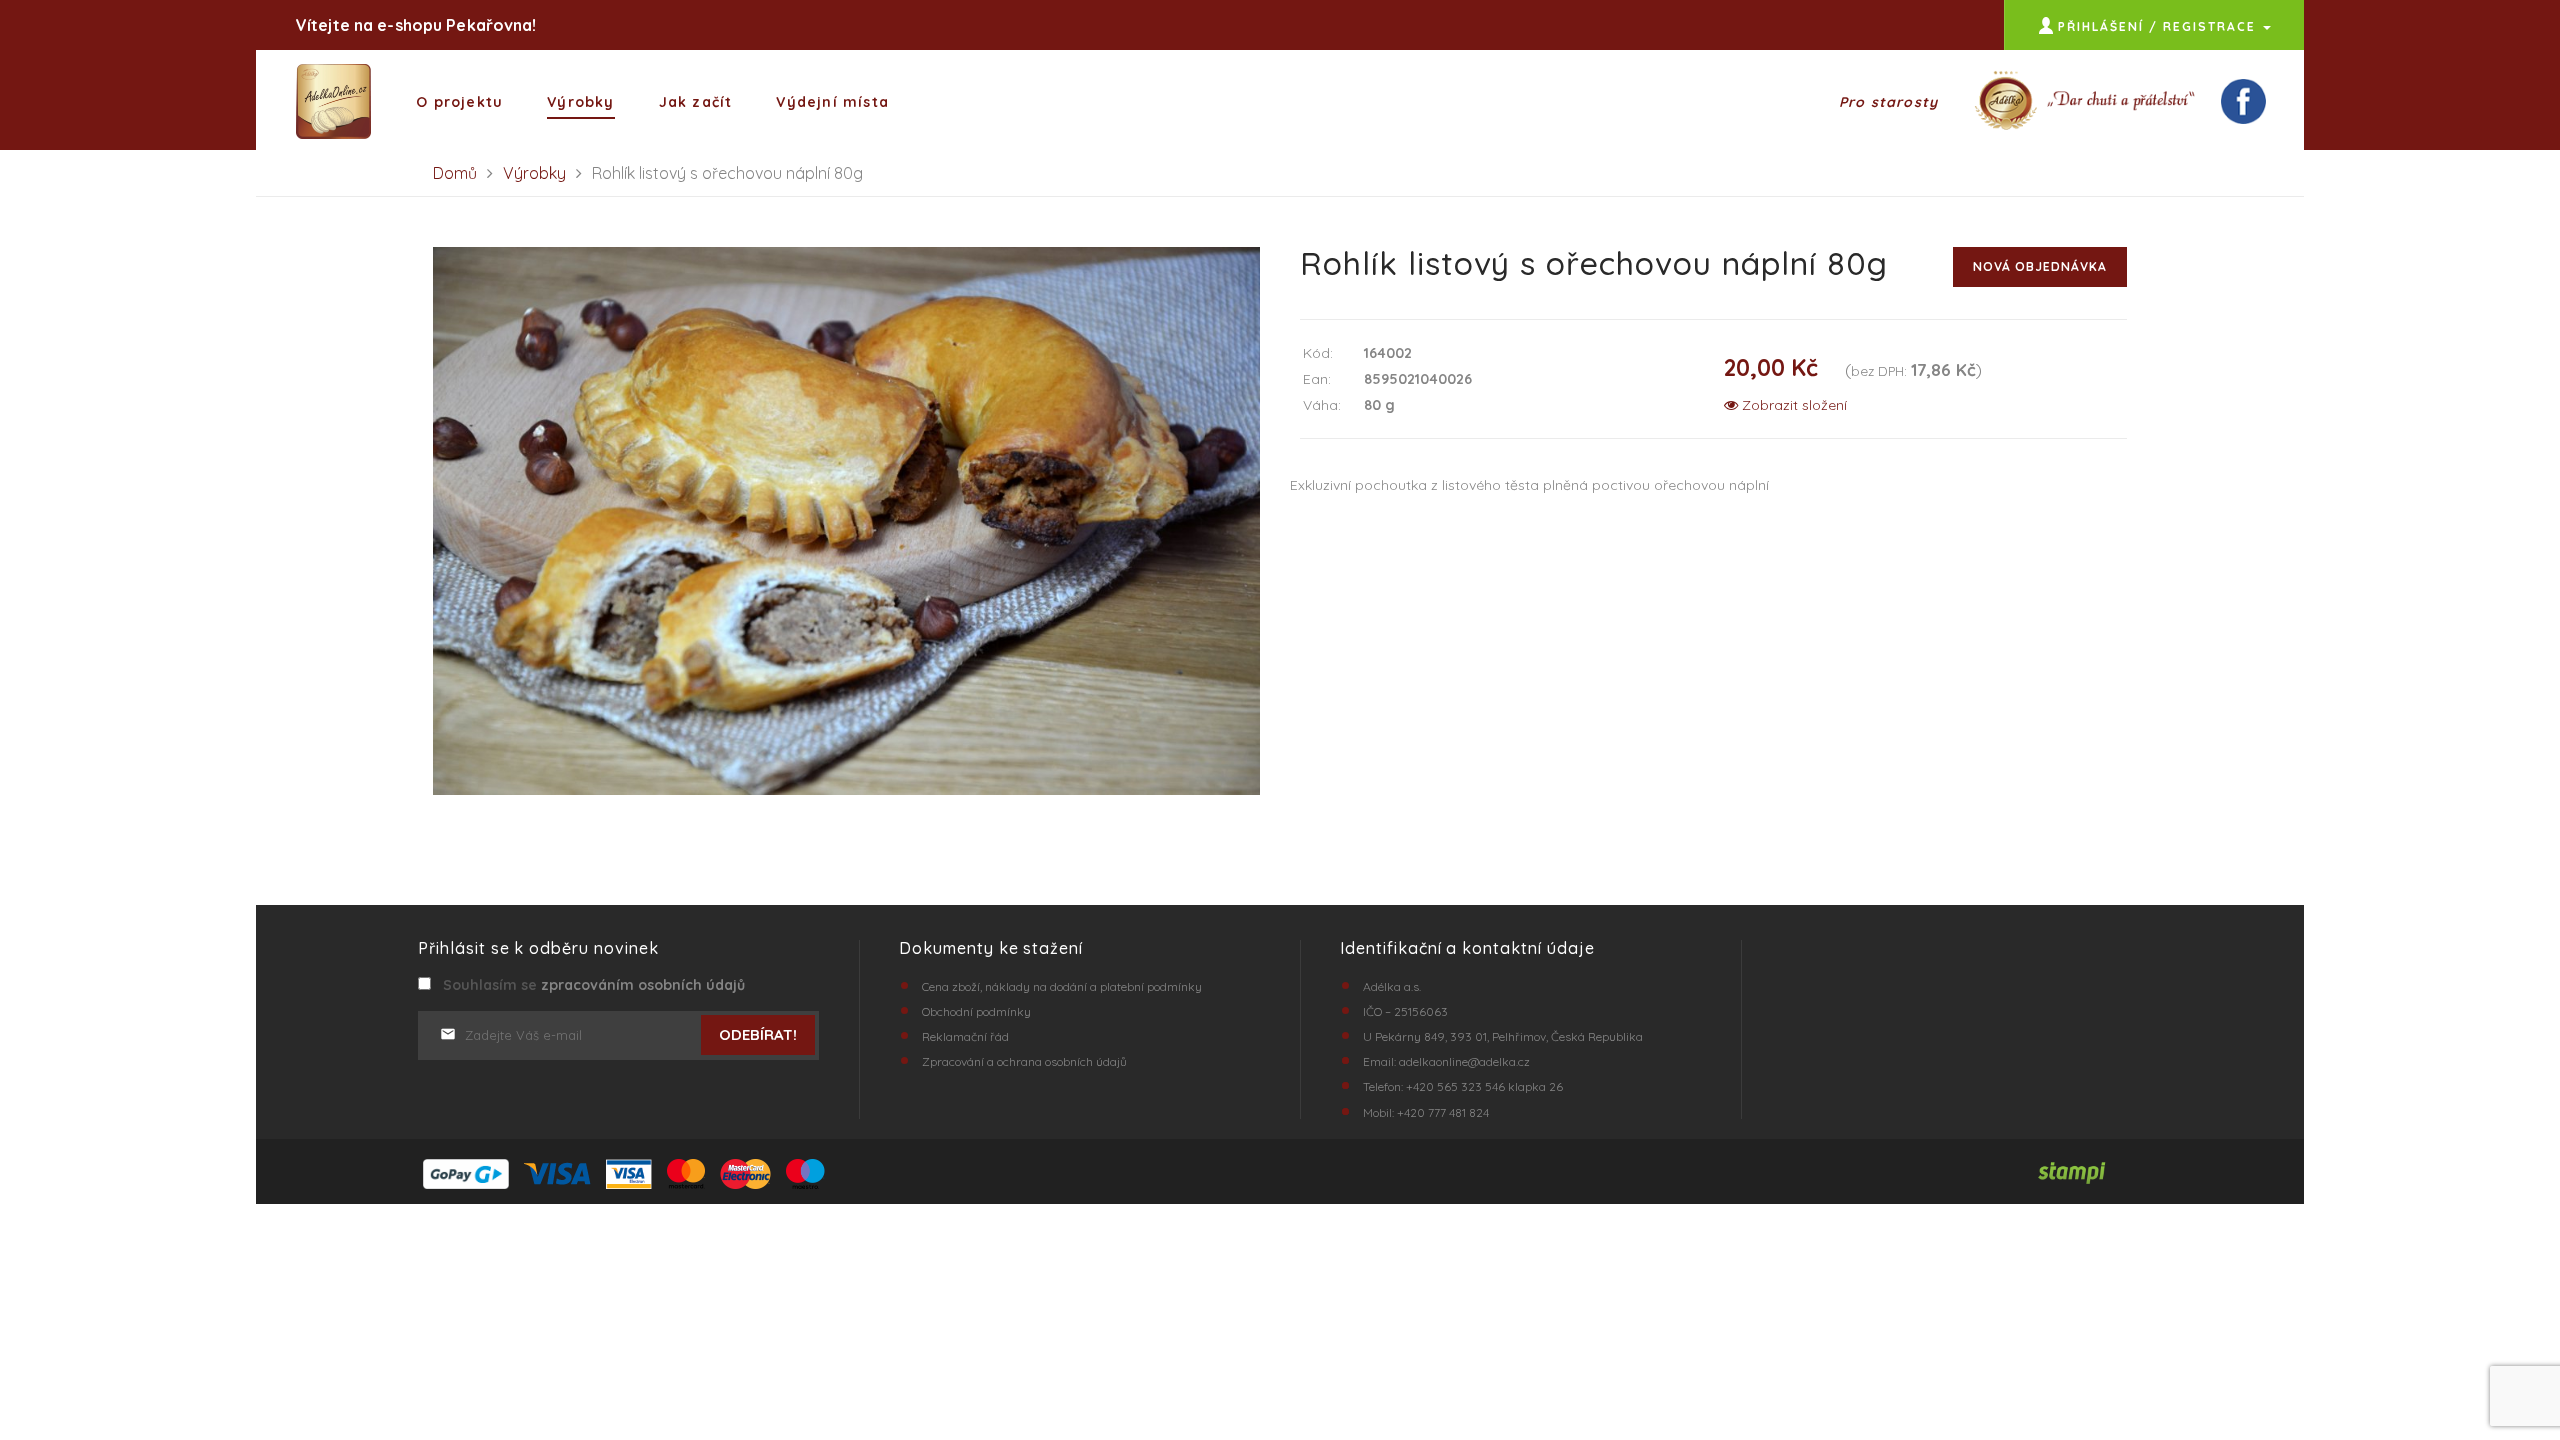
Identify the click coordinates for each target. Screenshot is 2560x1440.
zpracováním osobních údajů (643, 985)
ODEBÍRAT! (758, 1034)
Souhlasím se (590, 985)
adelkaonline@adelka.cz (1464, 1061)
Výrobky (580, 102)
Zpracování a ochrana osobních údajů (1024, 1061)
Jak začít (696, 102)
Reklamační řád (965, 1036)
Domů (455, 173)
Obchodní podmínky (976, 1011)
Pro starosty (1888, 102)
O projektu (459, 102)
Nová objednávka (2040, 266)
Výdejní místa (832, 102)
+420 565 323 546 (1455, 1086)
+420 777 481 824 (1443, 1112)
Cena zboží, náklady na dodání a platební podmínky (1062, 986)
